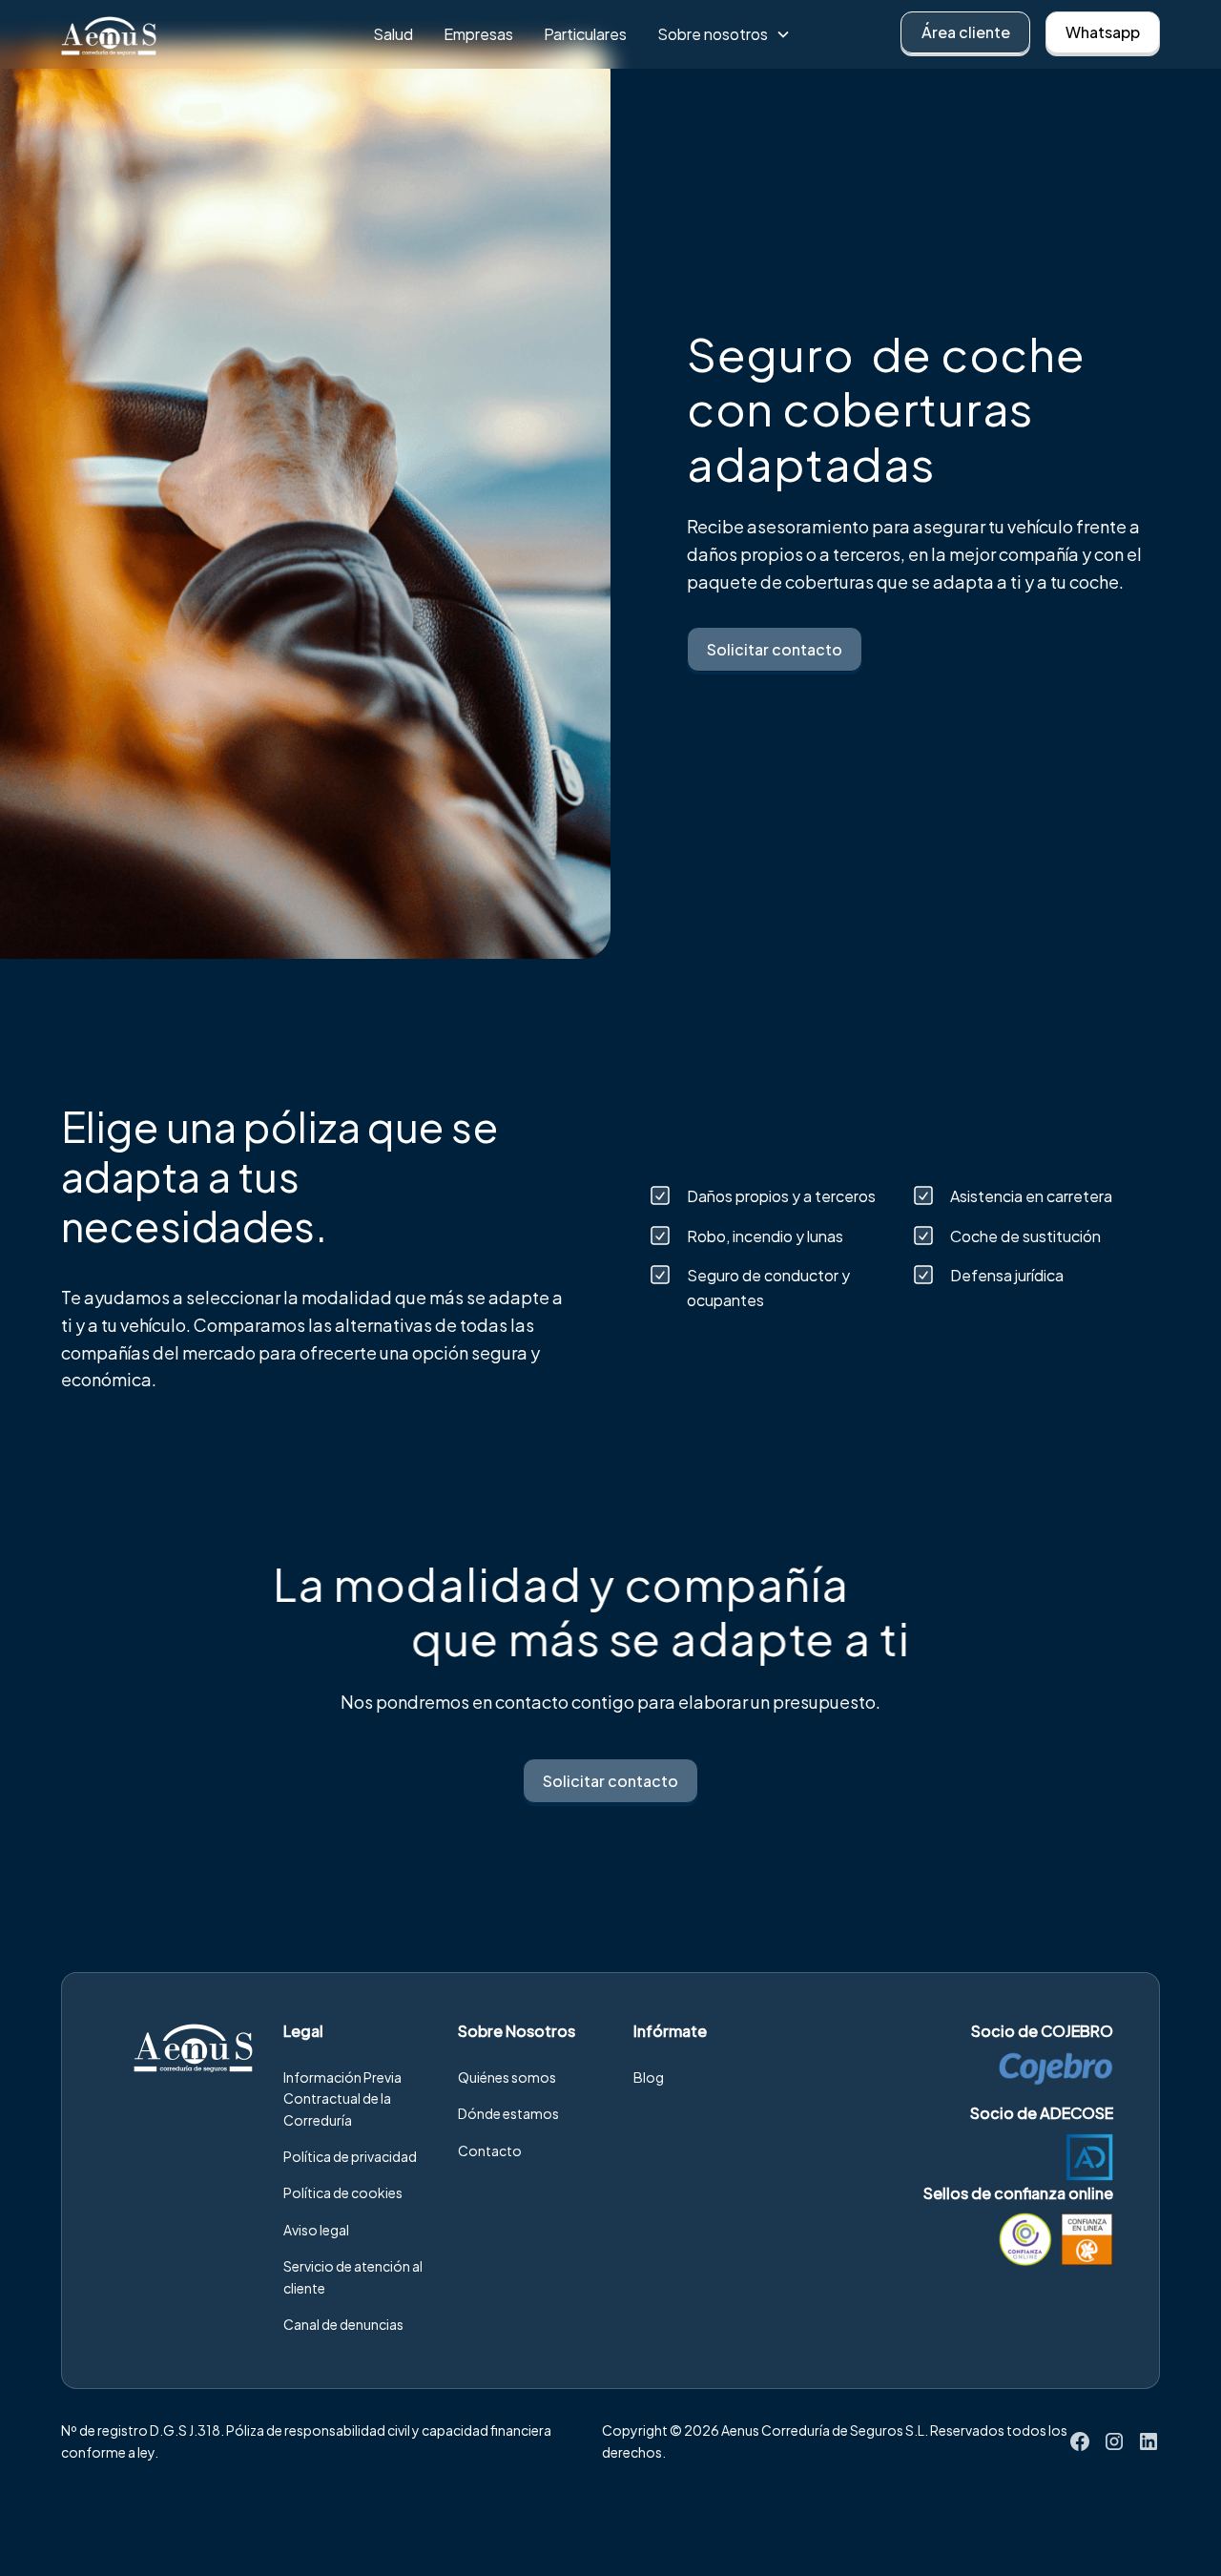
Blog (649, 2077)
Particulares (585, 34)
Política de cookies (343, 2192)
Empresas (478, 34)
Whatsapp (1103, 32)
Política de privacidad (350, 2156)
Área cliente (966, 32)
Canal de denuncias (343, 2324)
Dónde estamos (508, 2113)
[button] (724, 34)
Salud (393, 34)
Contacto (490, 2150)
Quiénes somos (507, 2077)
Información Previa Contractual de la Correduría (342, 2098)
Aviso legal (316, 2230)
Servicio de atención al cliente (353, 2276)
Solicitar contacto (775, 649)
